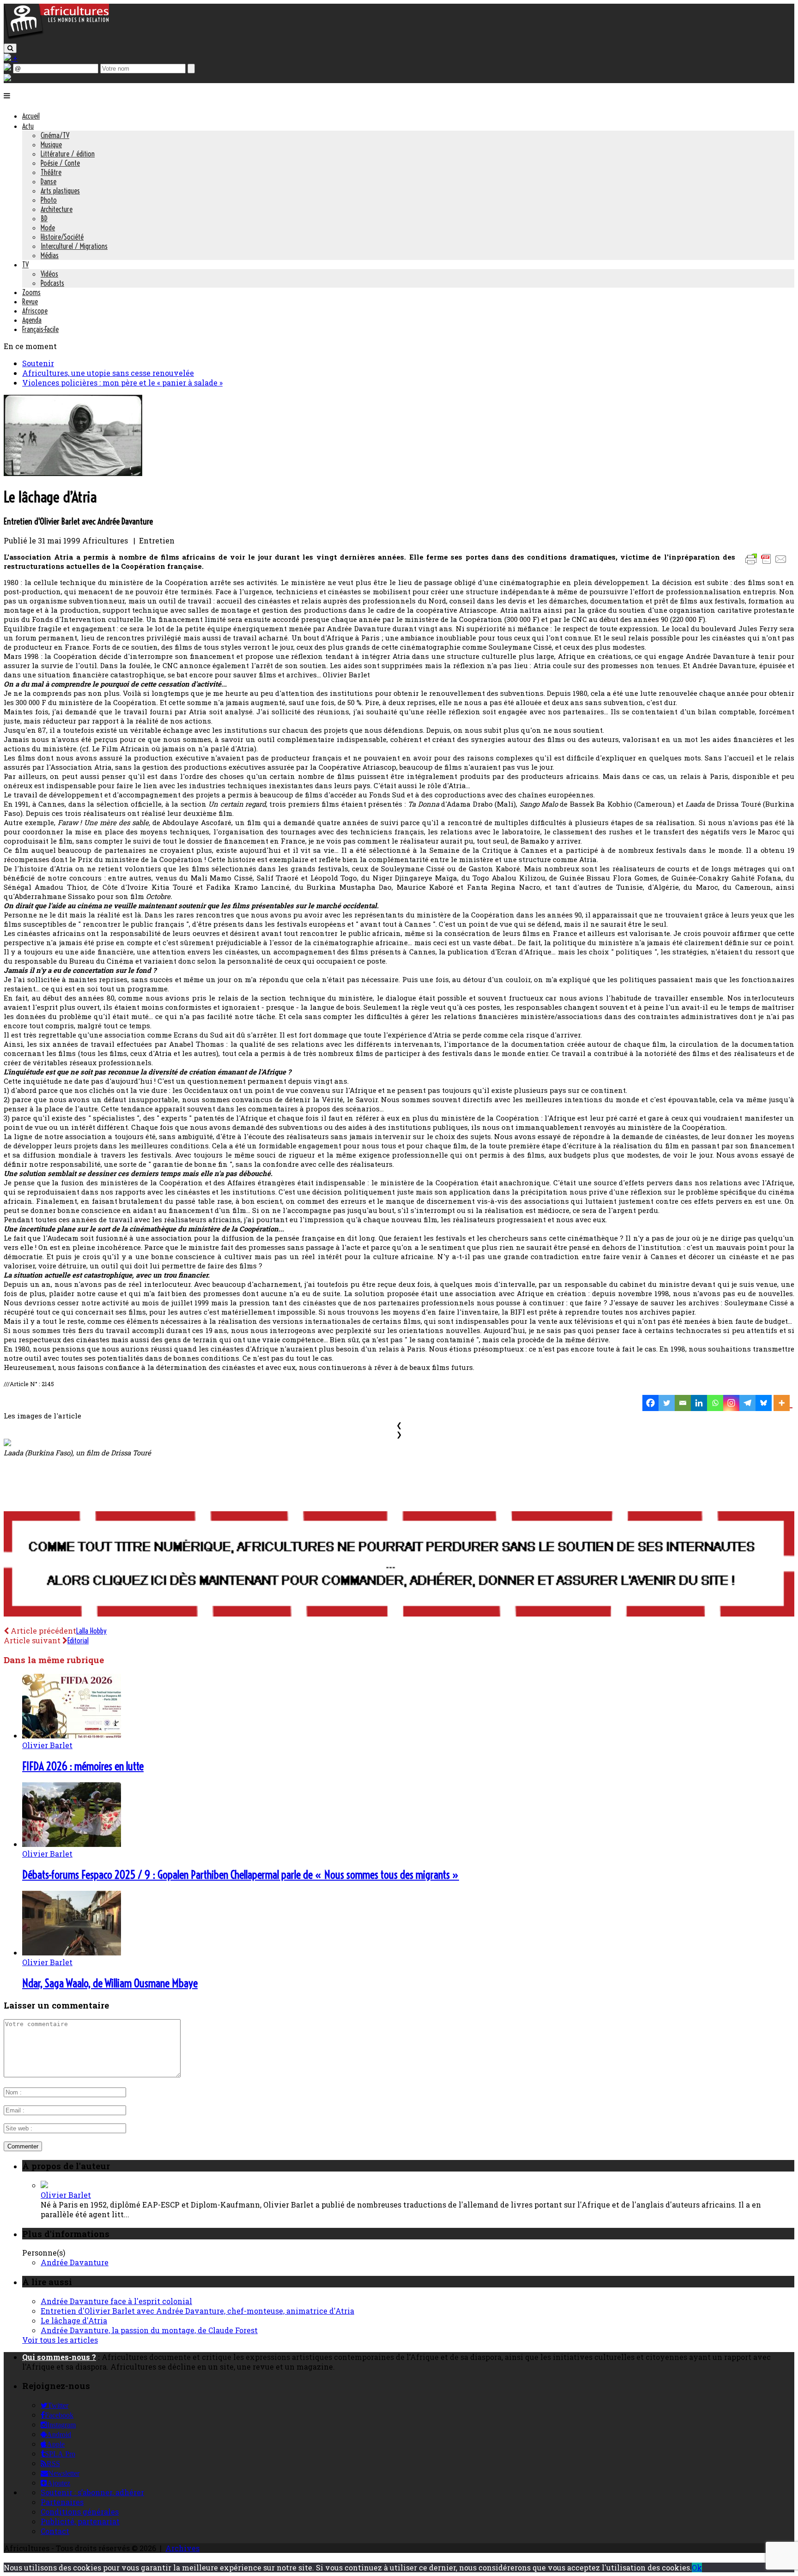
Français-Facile (40, 329)
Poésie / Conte (60, 163)
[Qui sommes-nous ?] (7, 78)
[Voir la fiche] (44, 2185)
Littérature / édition (68, 154)
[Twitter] (667, 1403)
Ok (697, 2567)
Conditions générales (80, 2512)
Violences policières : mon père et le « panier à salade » (122, 383)
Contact (55, 2531)
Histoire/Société (62, 237)
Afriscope (35, 311)
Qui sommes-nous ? (59, 2357)
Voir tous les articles (60, 2340)
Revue (30, 302)
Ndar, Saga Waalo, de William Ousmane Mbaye (110, 1983)
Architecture (57, 209)
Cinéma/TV (55, 135)
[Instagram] (731, 1403)
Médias (50, 255)
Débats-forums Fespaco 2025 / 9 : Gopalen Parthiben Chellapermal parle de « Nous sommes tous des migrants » (241, 1875)
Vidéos (49, 274)
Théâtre (51, 172)
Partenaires (62, 2502)
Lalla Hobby (91, 1631)
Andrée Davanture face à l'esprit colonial (116, 2301)
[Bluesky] (764, 1403)
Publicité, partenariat (80, 2521)
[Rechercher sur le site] (10, 48)
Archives (182, 2548)
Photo (49, 200)
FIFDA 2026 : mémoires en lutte (83, 1766)
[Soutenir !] (399, 1565)
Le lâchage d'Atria (74, 2320)
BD (44, 218)
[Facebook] (650, 1403)
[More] (783, 1403)
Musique (51, 145)
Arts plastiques (60, 191)
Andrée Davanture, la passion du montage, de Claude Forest (149, 2330)
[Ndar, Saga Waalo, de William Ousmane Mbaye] (72, 1952)
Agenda (32, 320)
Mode (48, 228)
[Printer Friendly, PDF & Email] (768, 564)
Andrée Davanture (75, 2262)
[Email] (683, 1403)
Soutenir (38, 363)
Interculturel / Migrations (74, 246)
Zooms (31, 292)
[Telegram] (747, 1403)
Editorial (78, 1641)
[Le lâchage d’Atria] (73, 473)
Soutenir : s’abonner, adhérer (92, 2492)
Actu (28, 126)
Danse (48, 181)
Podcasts (52, 283)
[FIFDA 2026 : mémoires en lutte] (72, 1735)
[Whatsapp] (715, 1403)
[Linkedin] (699, 1403)
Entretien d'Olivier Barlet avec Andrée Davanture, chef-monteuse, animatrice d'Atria (197, 2311)
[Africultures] (56, 38)
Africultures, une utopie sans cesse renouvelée (108, 373)
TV (25, 265)
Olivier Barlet (47, 1745)
